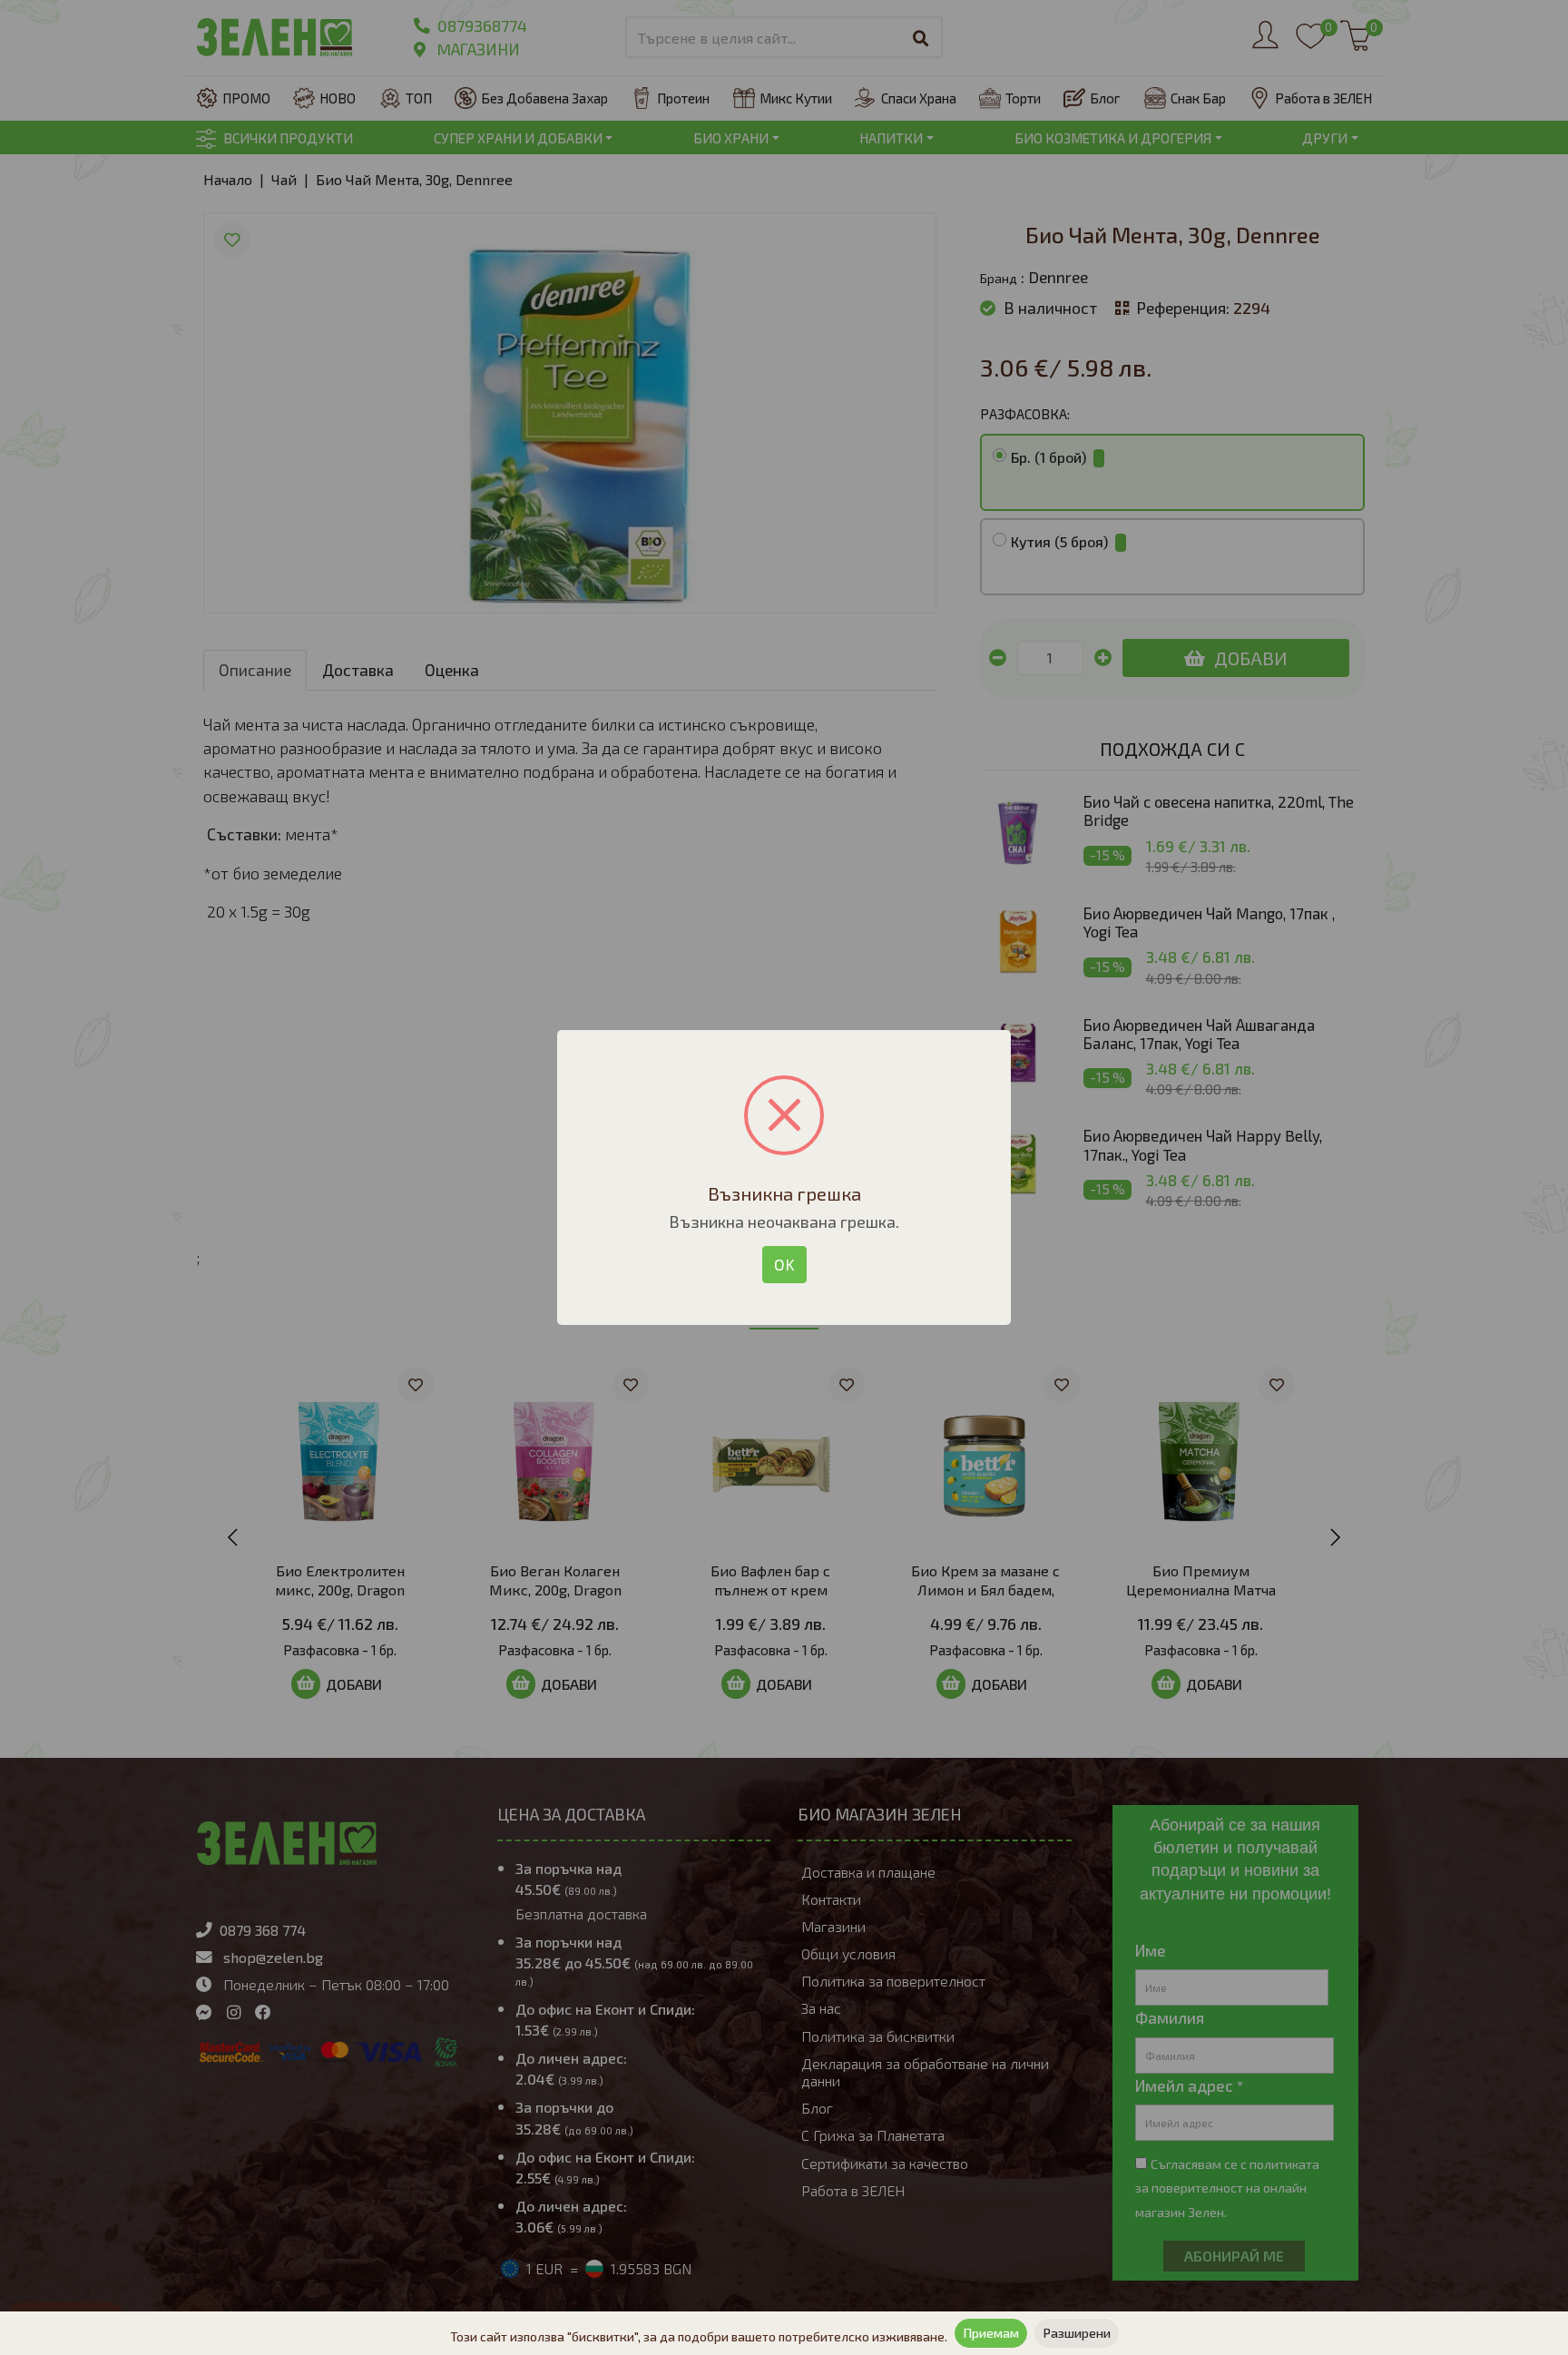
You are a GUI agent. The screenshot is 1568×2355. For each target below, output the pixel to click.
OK (784, 1264)
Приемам (991, 2333)
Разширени (1077, 2333)
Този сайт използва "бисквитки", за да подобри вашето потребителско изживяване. (699, 2336)
